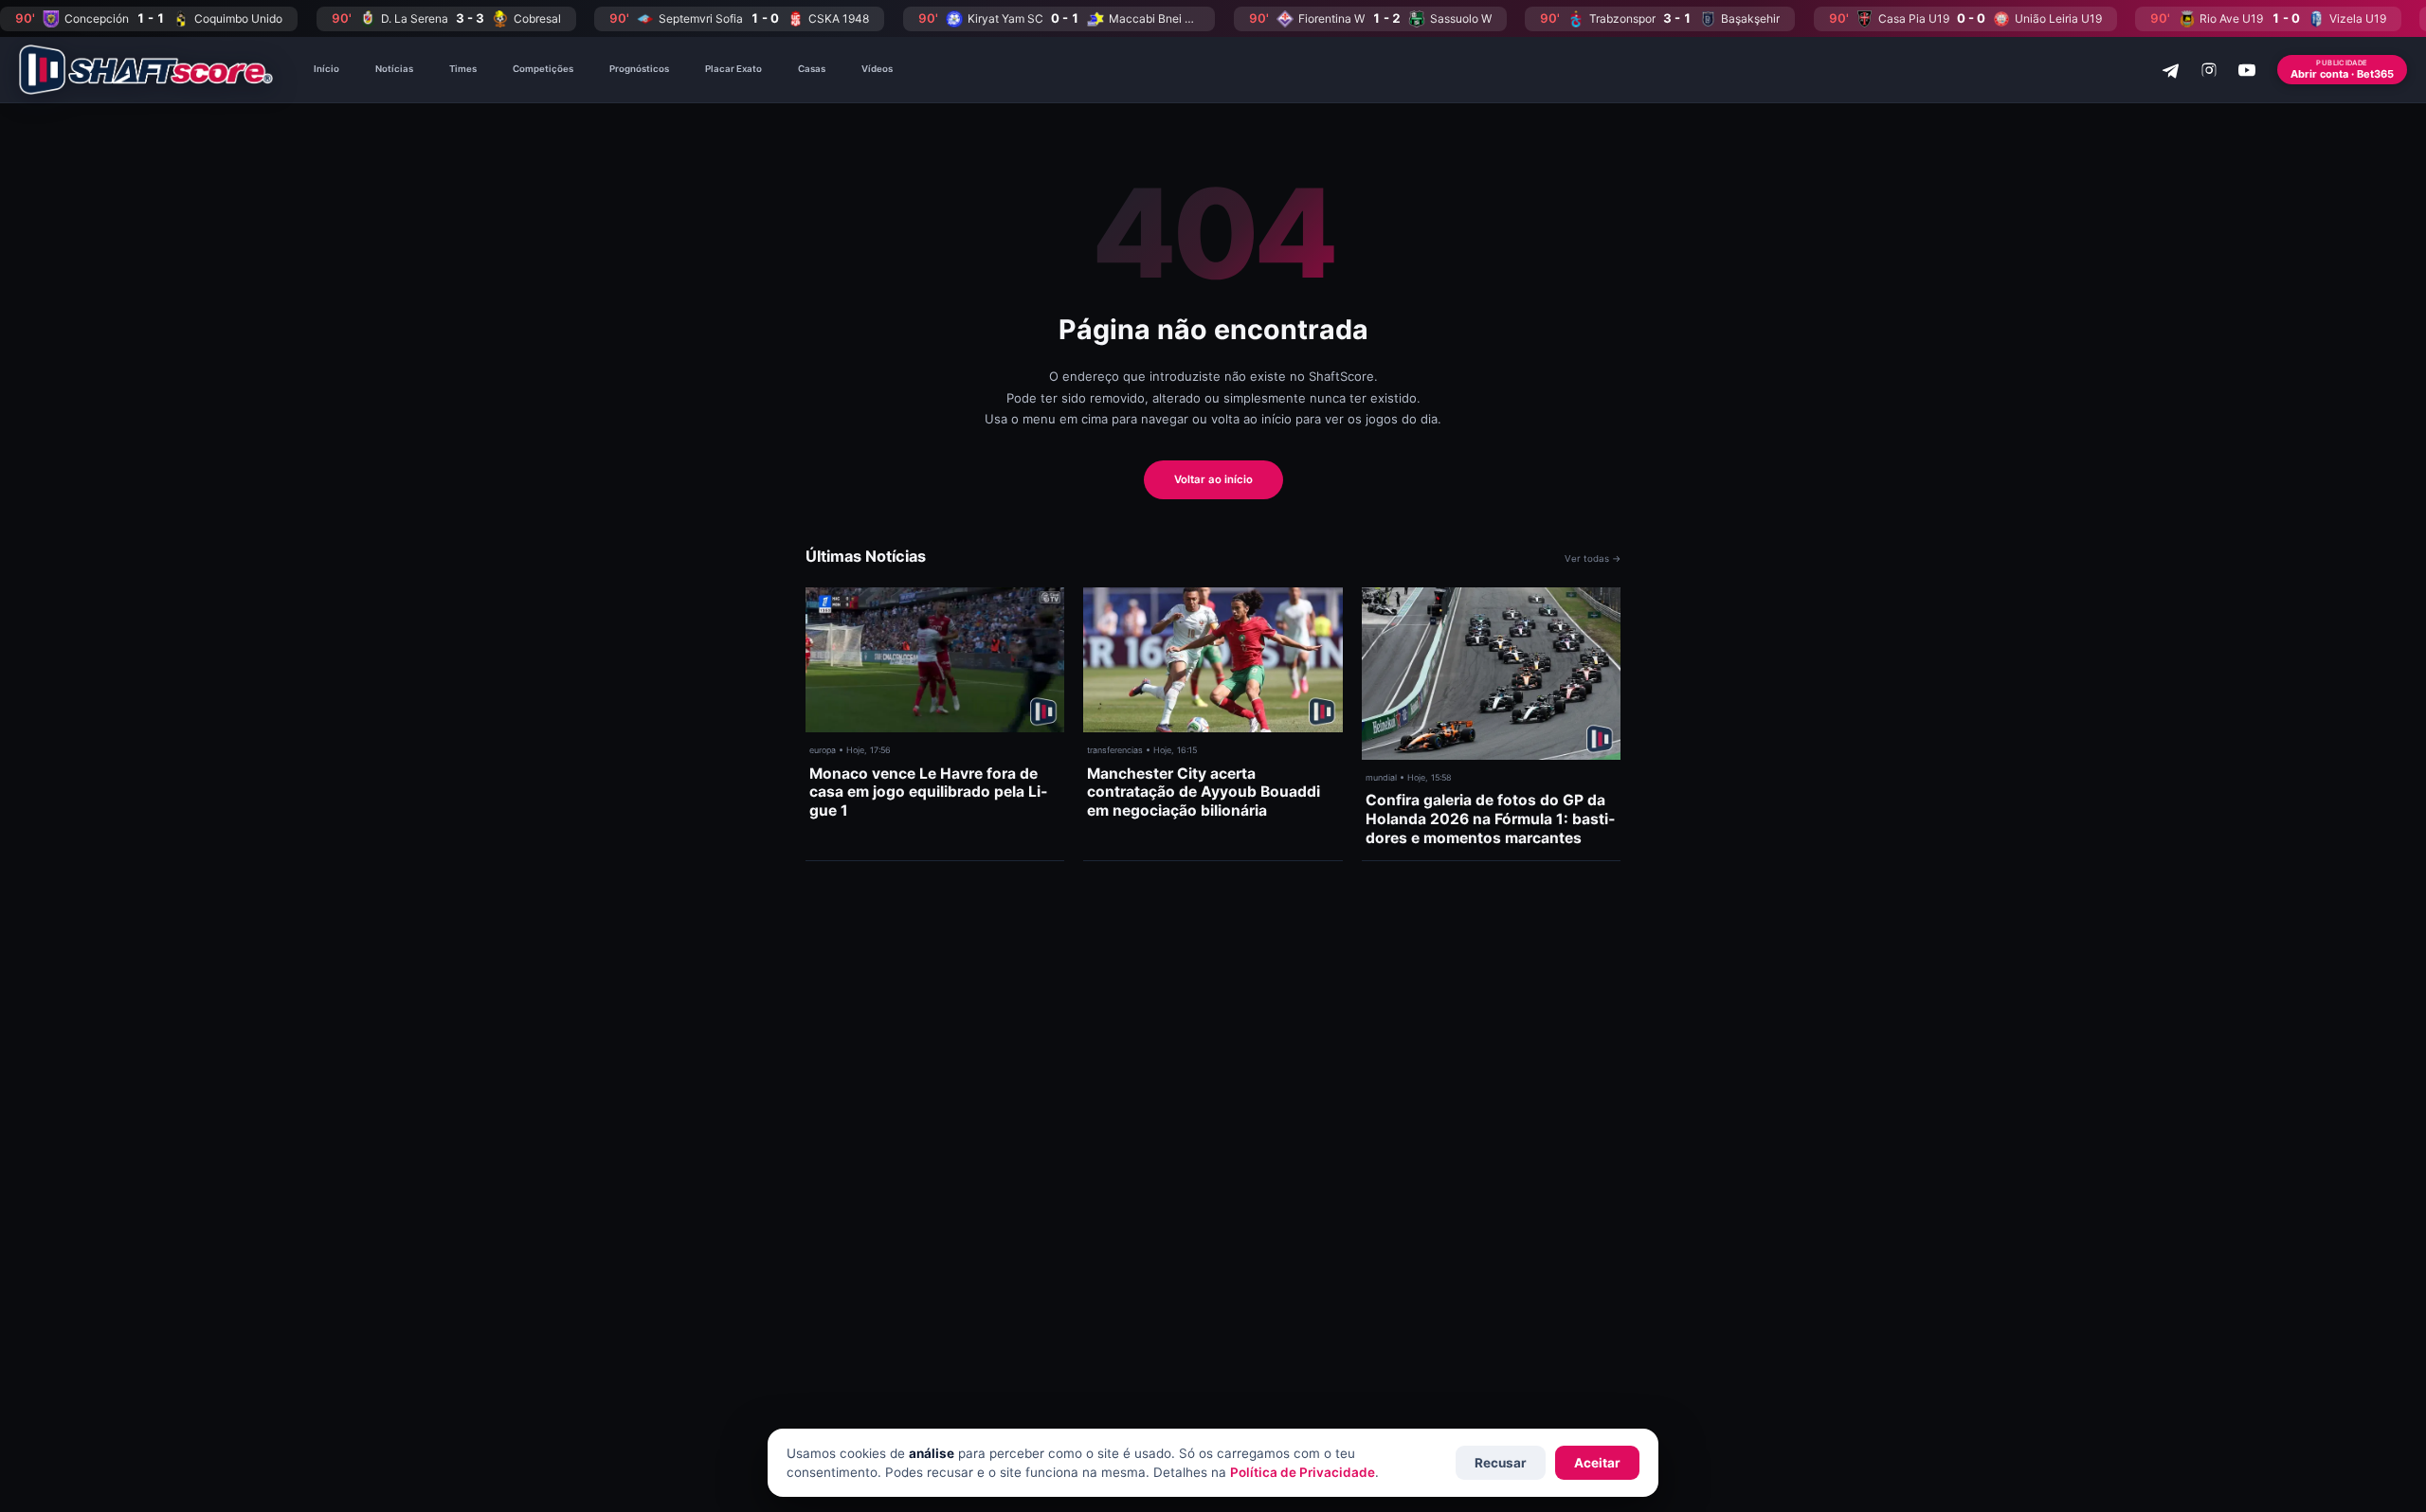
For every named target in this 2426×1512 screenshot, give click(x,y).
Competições (543, 69)
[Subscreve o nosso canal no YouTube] (2247, 70)
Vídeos (877, 69)
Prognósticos (639, 69)
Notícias (394, 69)
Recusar (1501, 1463)
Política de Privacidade (1303, 1472)
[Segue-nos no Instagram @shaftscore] (2209, 70)
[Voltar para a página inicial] (146, 70)
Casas (812, 69)
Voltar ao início (1213, 479)
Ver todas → (1593, 558)
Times (463, 69)
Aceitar (1597, 1463)
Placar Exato (733, 69)
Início (326, 69)
